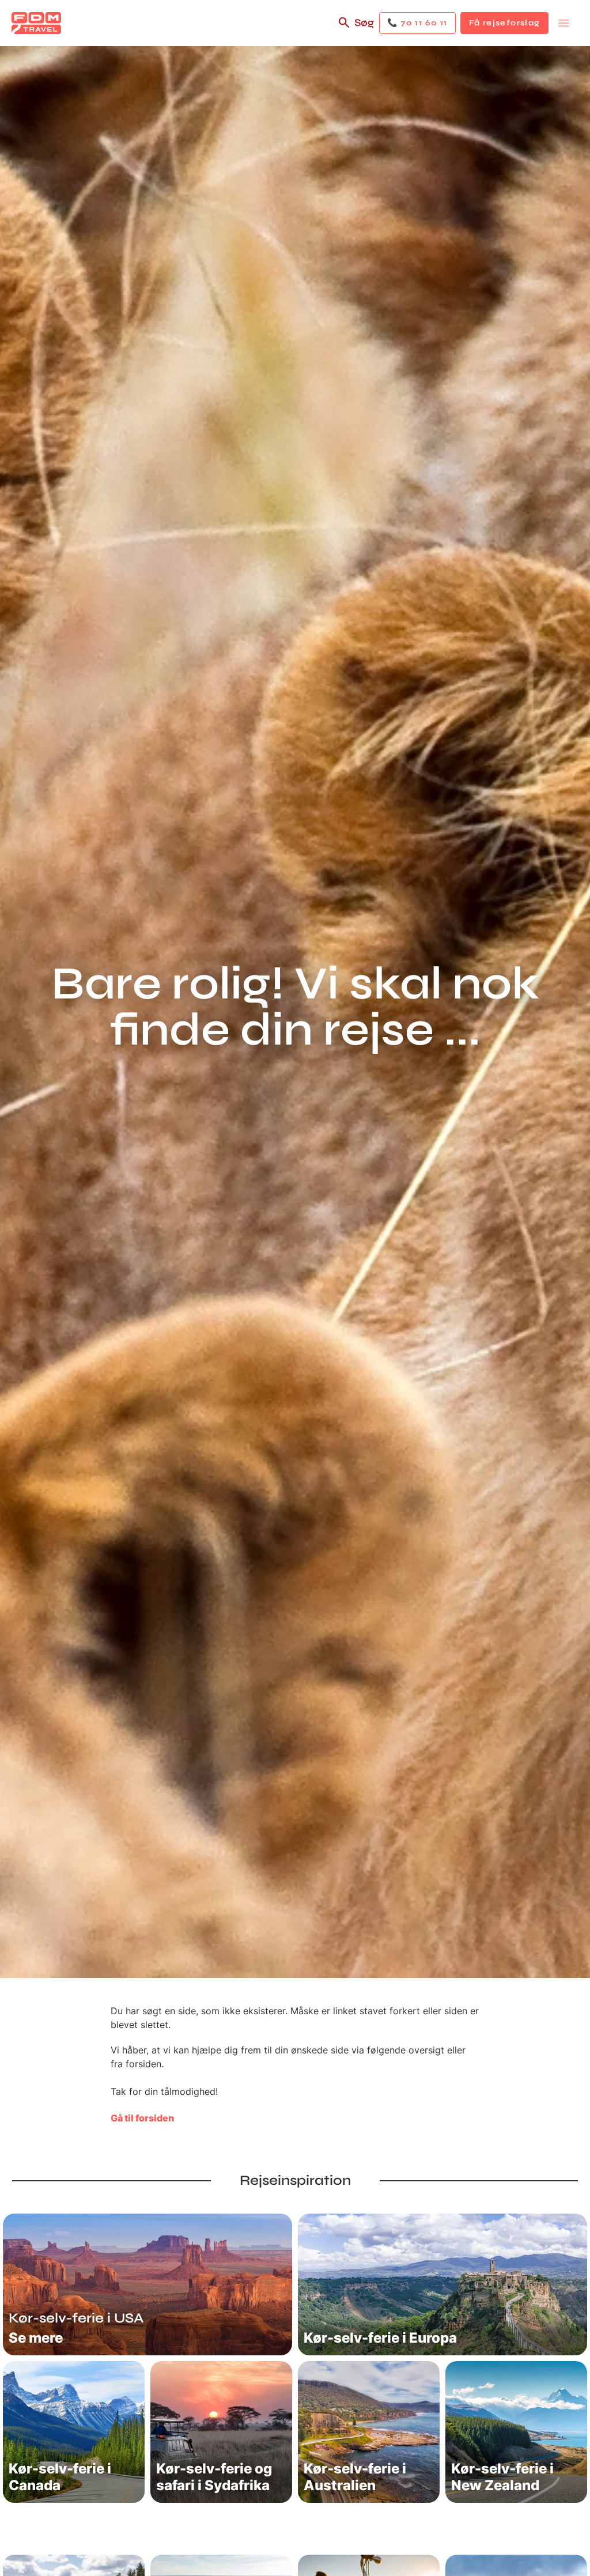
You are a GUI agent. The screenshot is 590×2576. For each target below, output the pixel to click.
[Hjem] (36, 23)
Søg (364, 22)
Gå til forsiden (142, 2118)
